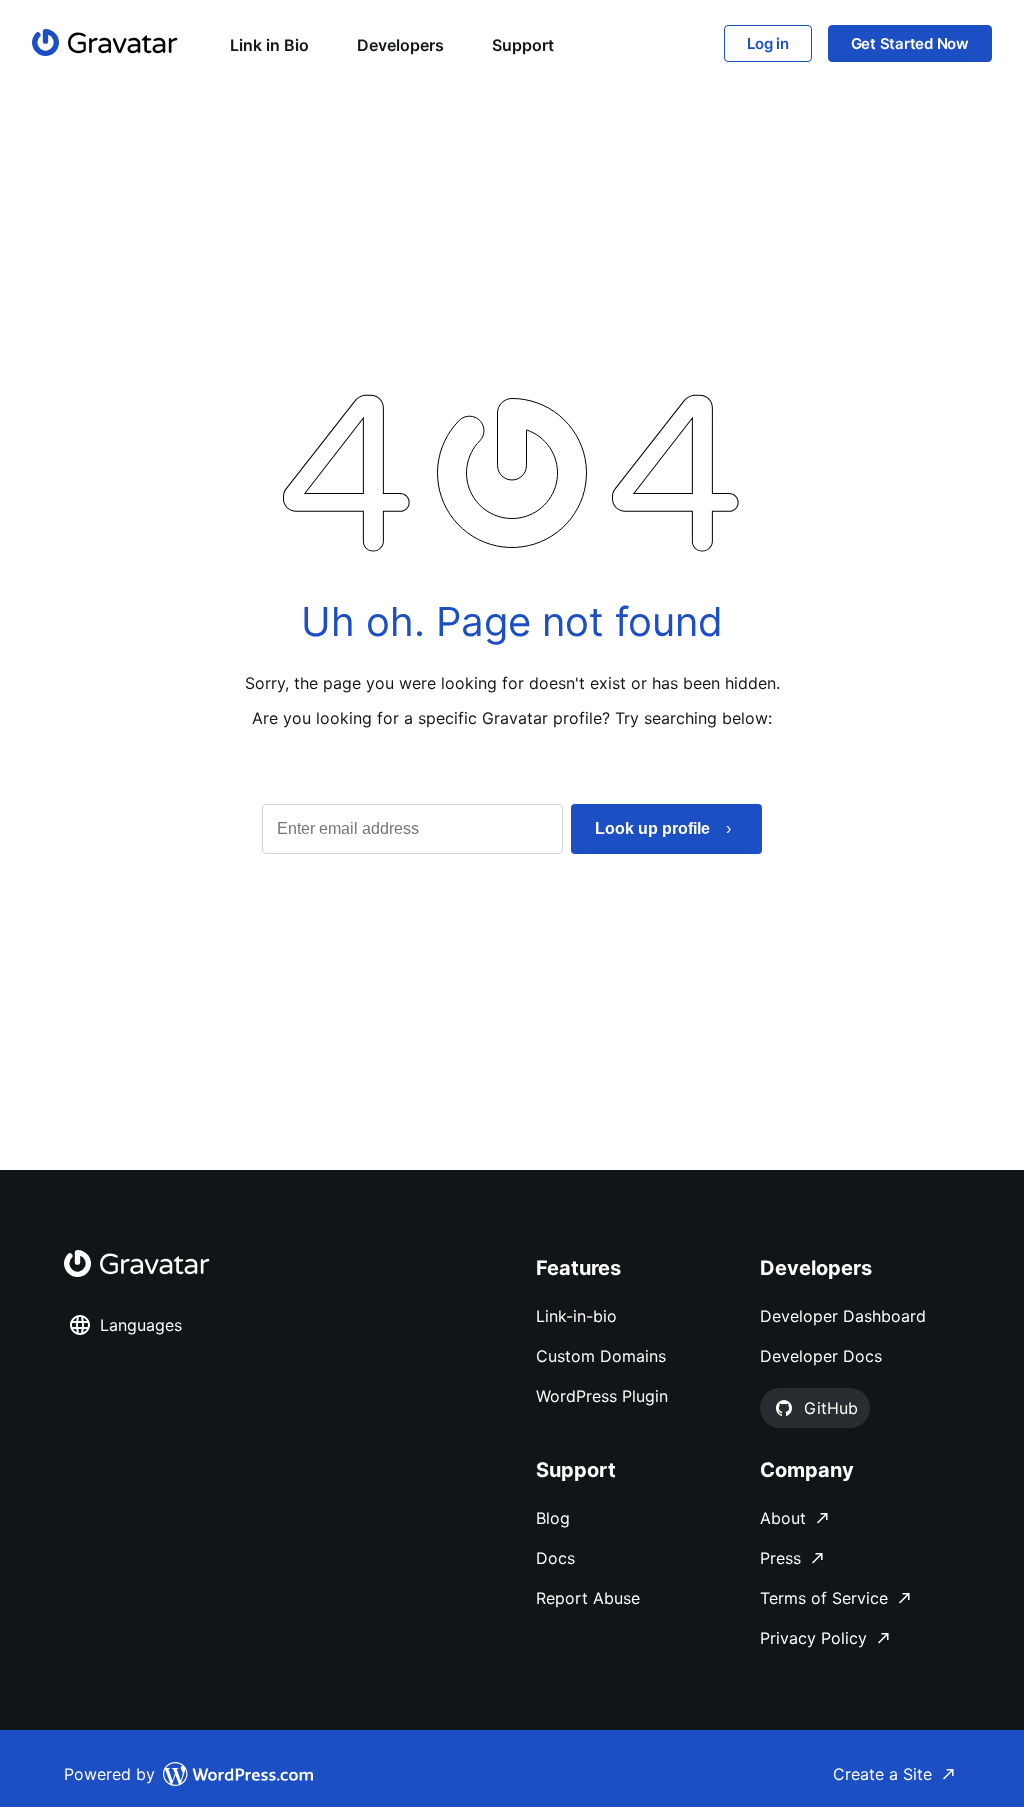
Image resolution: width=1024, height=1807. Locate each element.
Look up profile (652, 828)
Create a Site (882, 1774)
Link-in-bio (576, 1316)
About (783, 1518)
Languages (141, 1325)
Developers (400, 45)
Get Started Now (910, 43)
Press (780, 1558)
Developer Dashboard (843, 1316)
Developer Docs (821, 1356)
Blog (553, 1518)
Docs (555, 1558)
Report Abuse (588, 1598)
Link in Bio (269, 45)
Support (523, 45)
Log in (768, 43)
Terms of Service (824, 1598)
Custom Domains (601, 1356)
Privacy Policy (813, 1638)
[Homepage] (105, 42)
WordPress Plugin (602, 1396)
